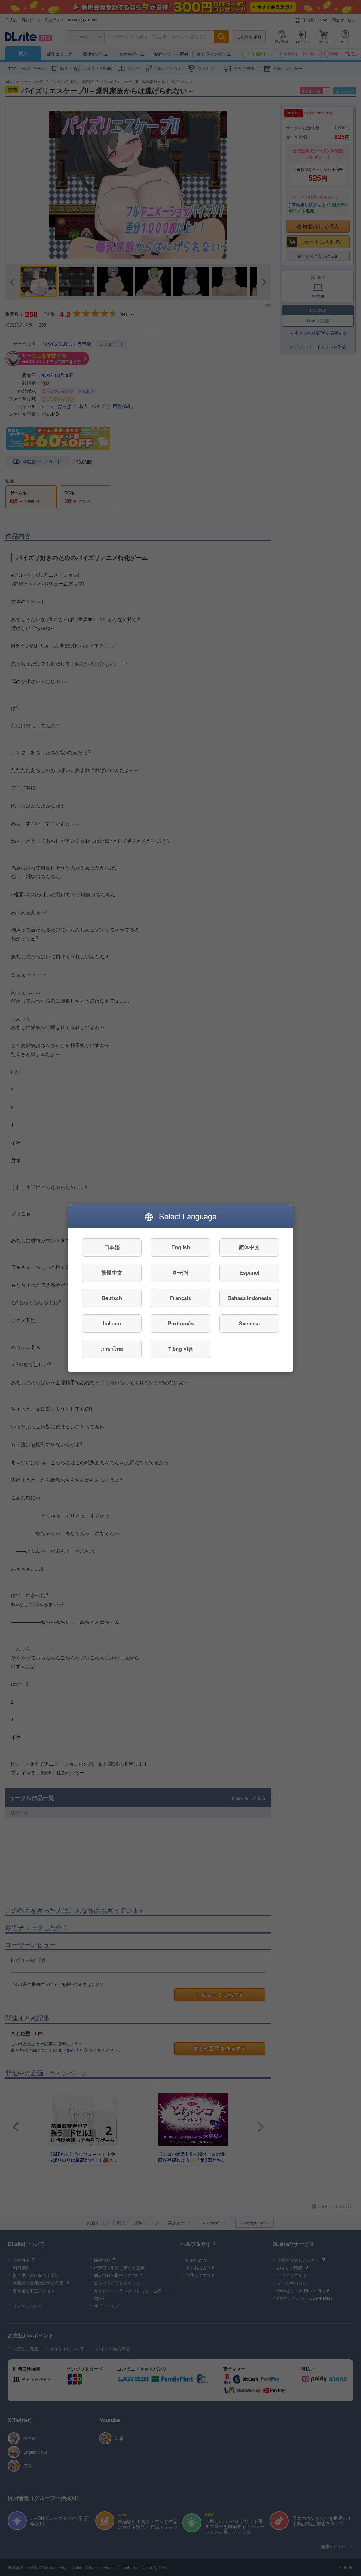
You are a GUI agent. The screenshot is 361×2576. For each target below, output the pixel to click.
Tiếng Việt (180, 1349)
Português (181, 1323)
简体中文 (249, 1247)
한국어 (181, 1272)
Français (180, 1298)
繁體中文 (112, 1272)
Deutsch (112, 1298)
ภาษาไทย (112, 1349)
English (181, 1247)
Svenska (249, 1323)
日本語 (112, 1247)
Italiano (112, 1323)
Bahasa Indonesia (249, 1298)
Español (249, 1272)
